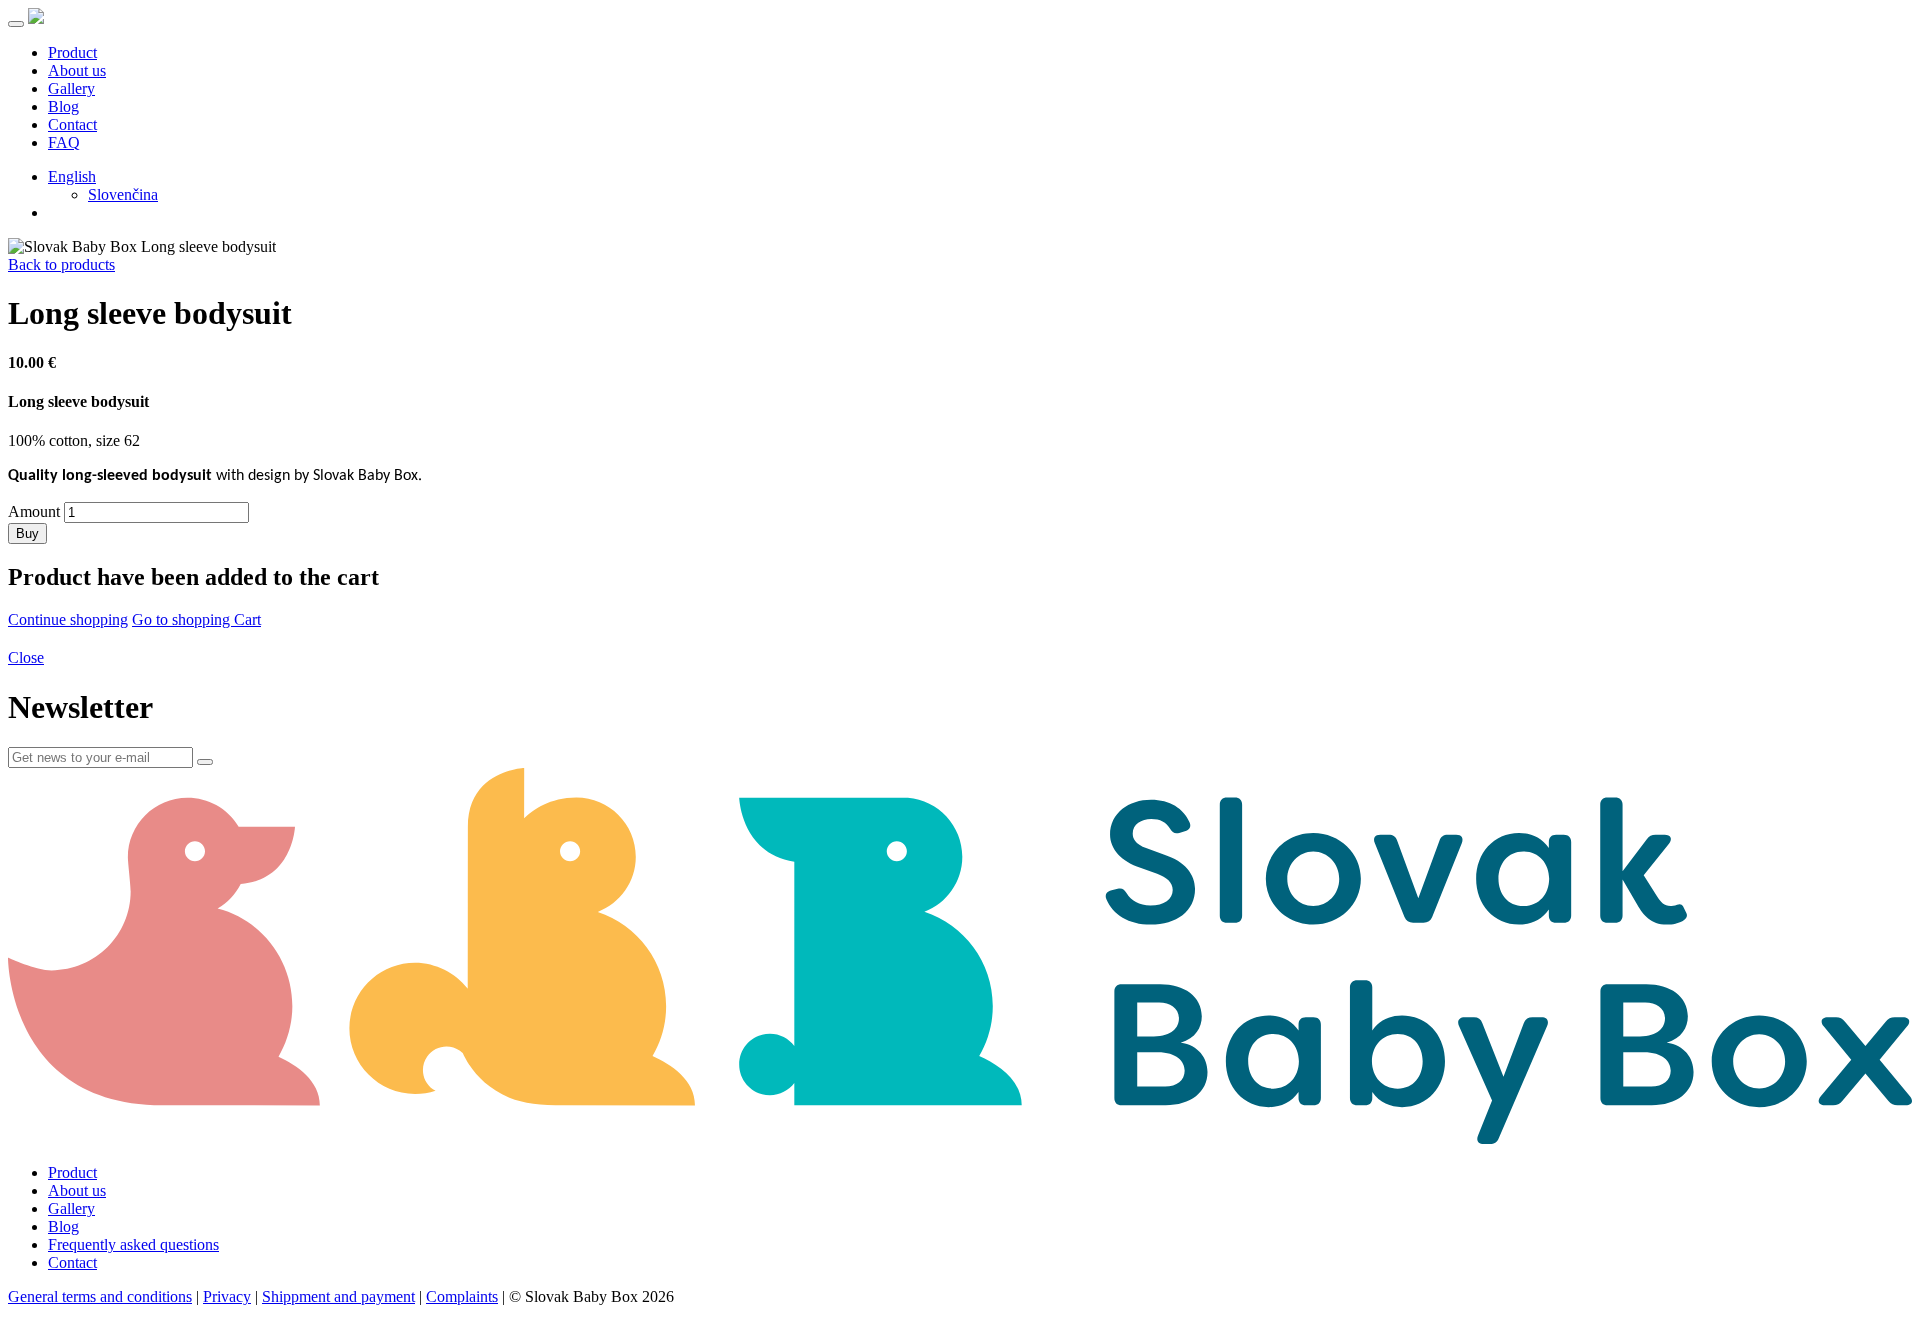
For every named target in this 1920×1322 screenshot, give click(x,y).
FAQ (64, 142)
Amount (34, 511)
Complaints (462, 1296)
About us (77, 70)
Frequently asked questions (133, 1244)
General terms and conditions (100, 1296)
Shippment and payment (338, 1296)
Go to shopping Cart (196, 619)
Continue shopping (68, 619)
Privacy (227, 1296)
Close (26, 657)
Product (72, 52)
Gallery (71, 88)
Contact (72, 124)
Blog (63, 106)
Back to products (61, 264)
